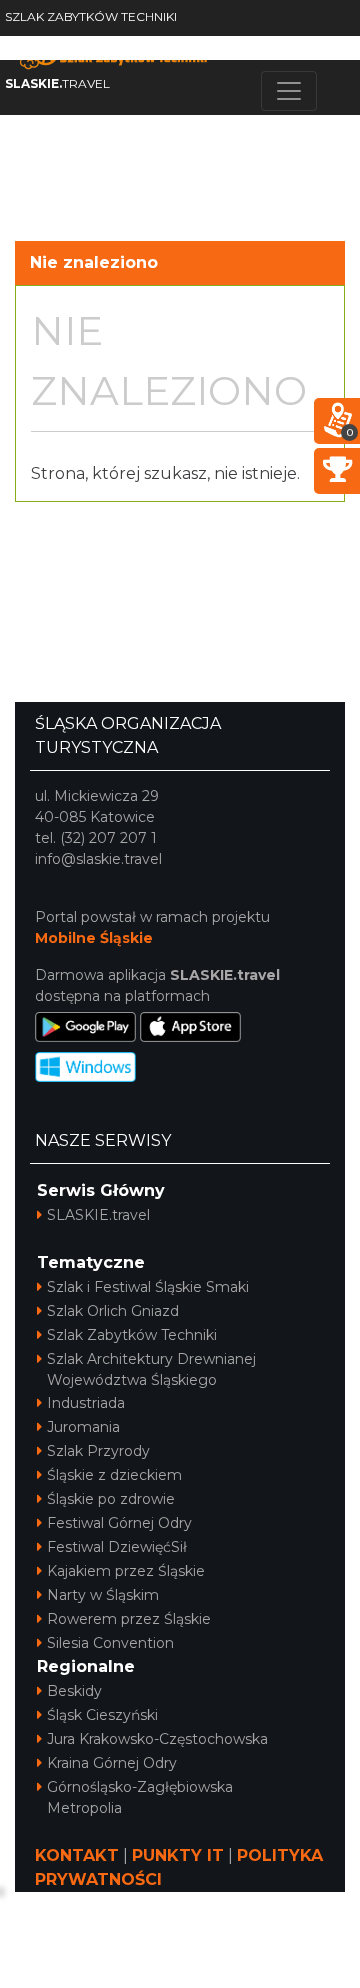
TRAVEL (57, 83)
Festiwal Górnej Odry (119, 1523)
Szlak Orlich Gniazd (113, 1311)
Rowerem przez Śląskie (129, 1619)
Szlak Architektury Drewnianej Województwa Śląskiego (151, 1369)
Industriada (86, 1403)
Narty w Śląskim (103, 1595)
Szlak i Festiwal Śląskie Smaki (148, 1287)
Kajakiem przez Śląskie (126, 1571)
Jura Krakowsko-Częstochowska (157, 1739)
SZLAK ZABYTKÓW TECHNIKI (91, 16)
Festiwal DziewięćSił (117, 1547)
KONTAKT (77, 1855)
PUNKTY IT (178, 1855)
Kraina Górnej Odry (112, 1763)
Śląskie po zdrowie (111, 1499)
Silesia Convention (110, 1643)
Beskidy (74, 1691)
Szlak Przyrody (98, 1451)
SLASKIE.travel (98, 1215)
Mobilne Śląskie (94, 938)
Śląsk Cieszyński (102, 1715)
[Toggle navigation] (289, 91)
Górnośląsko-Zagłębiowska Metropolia (140, 1797)
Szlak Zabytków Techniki (132, 1335)
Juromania (83, 1427)
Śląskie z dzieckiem (114, 1475)
